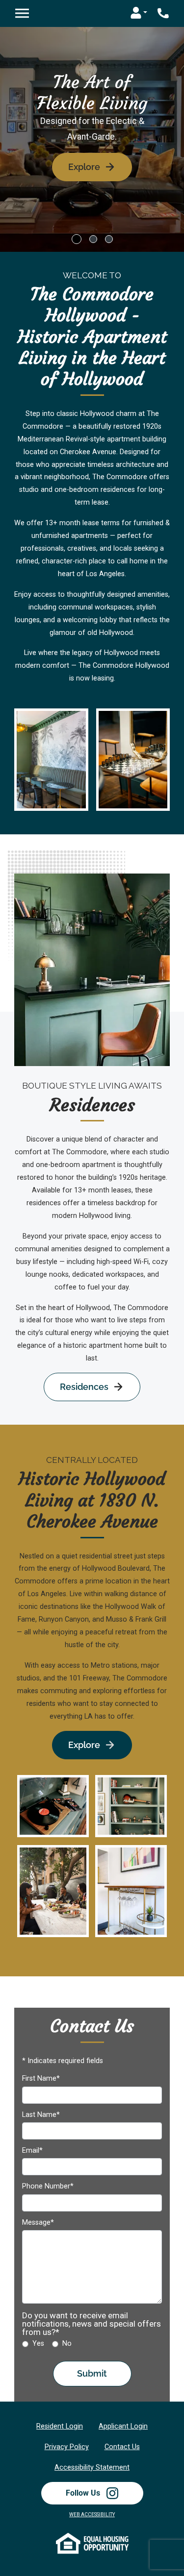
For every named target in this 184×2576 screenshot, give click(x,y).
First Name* (41, 2079)
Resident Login (60, 2426)
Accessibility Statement (92, 2467)
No (67, 2344)
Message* (38, 2223)
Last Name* (41, 2115)
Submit (92, 2373)
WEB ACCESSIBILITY (92, 2515)
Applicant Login (123, 2426)
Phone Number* (48, 2187)
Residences (84, 1387)
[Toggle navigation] (22, 13)
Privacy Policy (67, 2447)
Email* (32, 2151)
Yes (38, 2344)
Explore (84, 167)
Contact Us (122, 2447)
